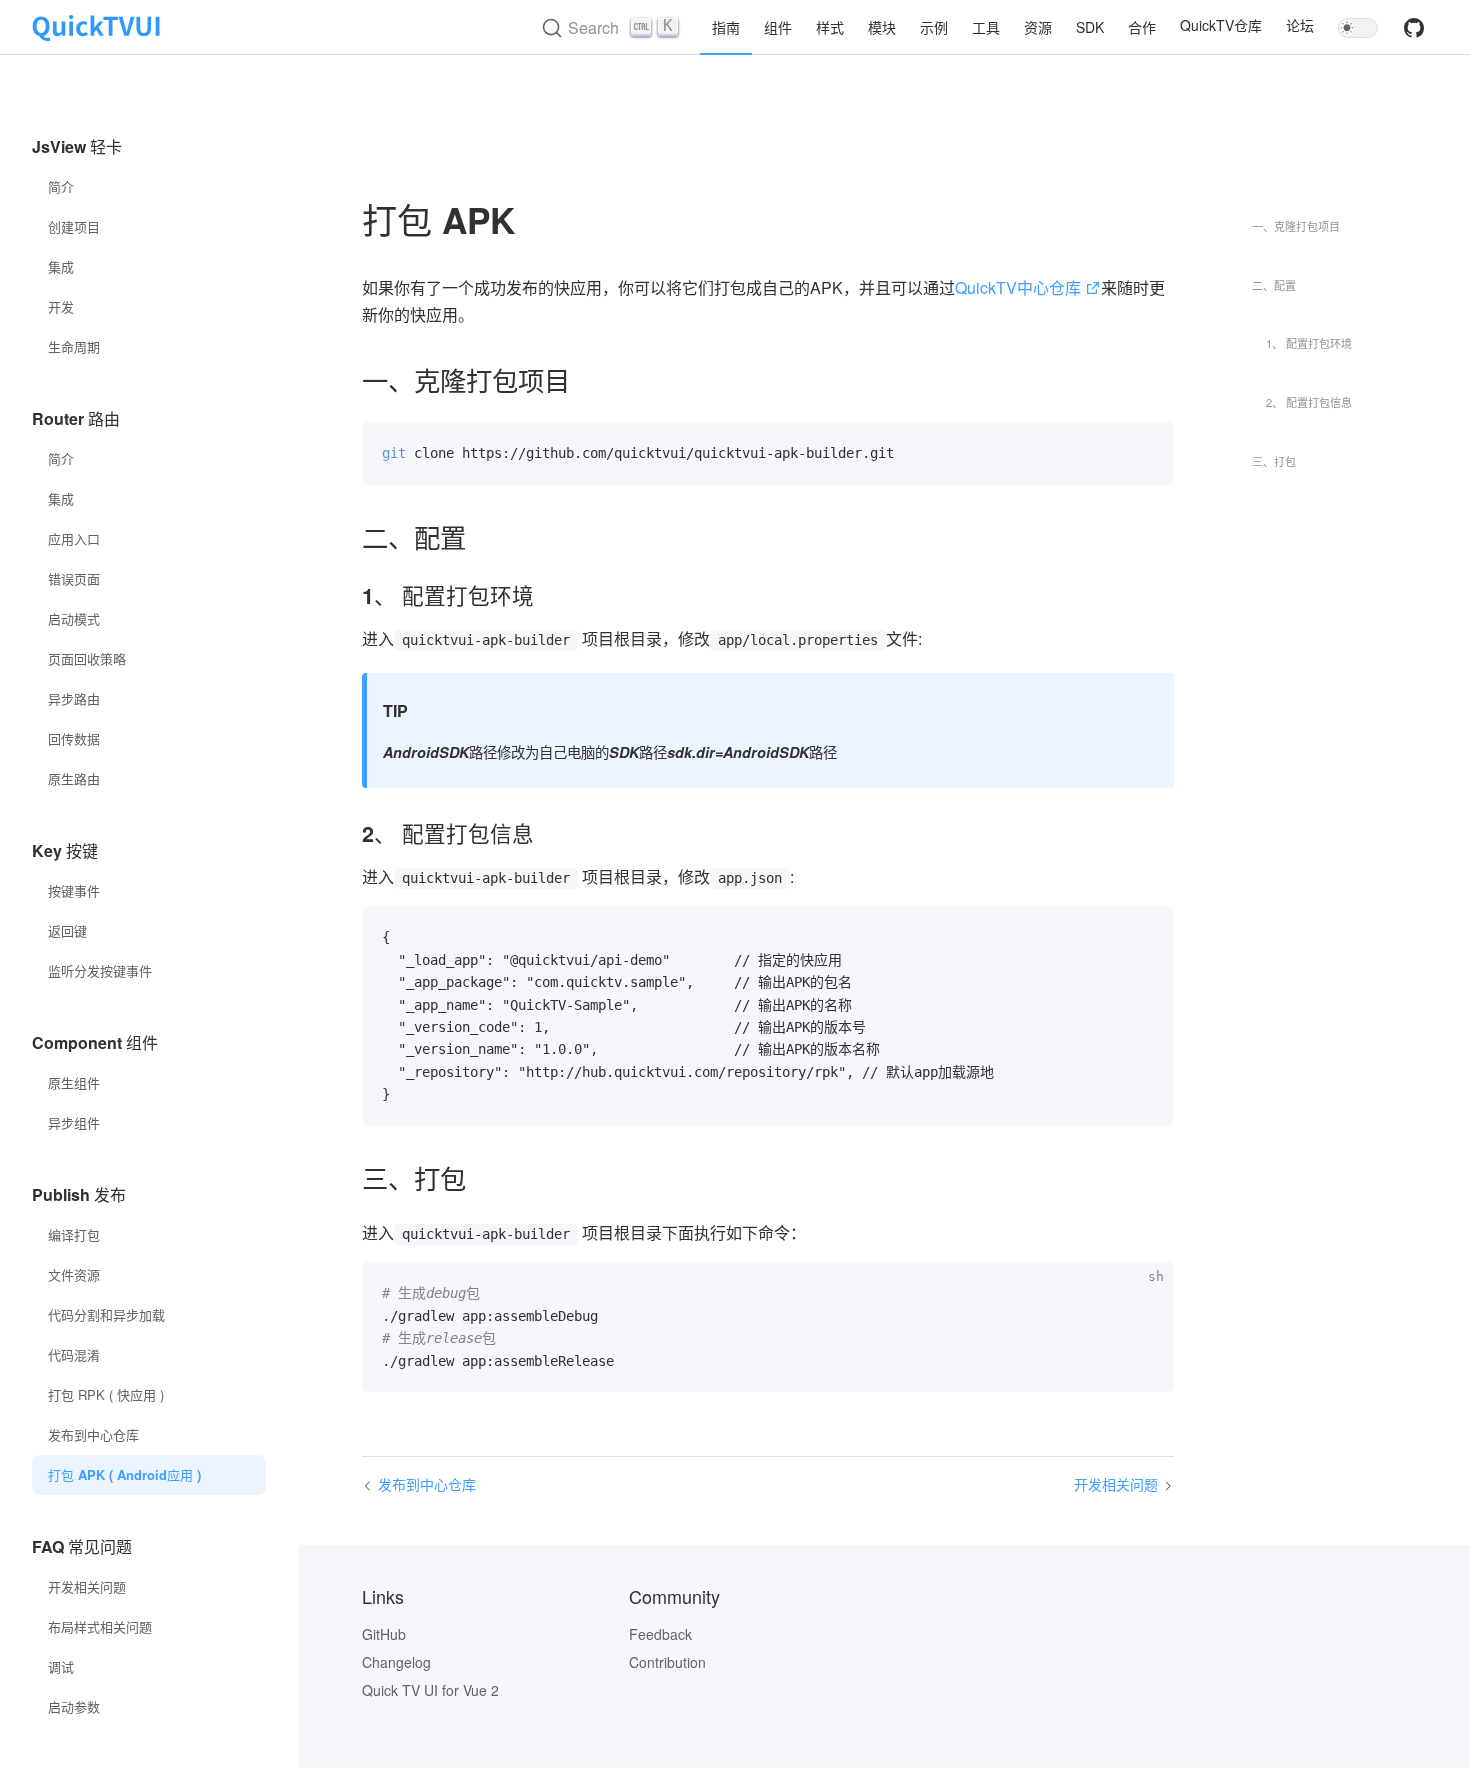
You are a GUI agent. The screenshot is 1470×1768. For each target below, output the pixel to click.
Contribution (667, 1662)
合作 (1142, 27)
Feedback (660, 1634)
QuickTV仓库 (1221, 25)
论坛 (1300, 25)
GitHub (384, 1634)
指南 (726, 27)
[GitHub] (1414, 33)
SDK (1090, 27)
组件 (778, 27)
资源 (1038, 27)
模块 (882, 27)
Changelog (396, 1662)
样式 (830, 27)
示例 (934, 27)
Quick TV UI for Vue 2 (430, 1690)
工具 (986, 27)
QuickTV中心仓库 (1018, 287)
